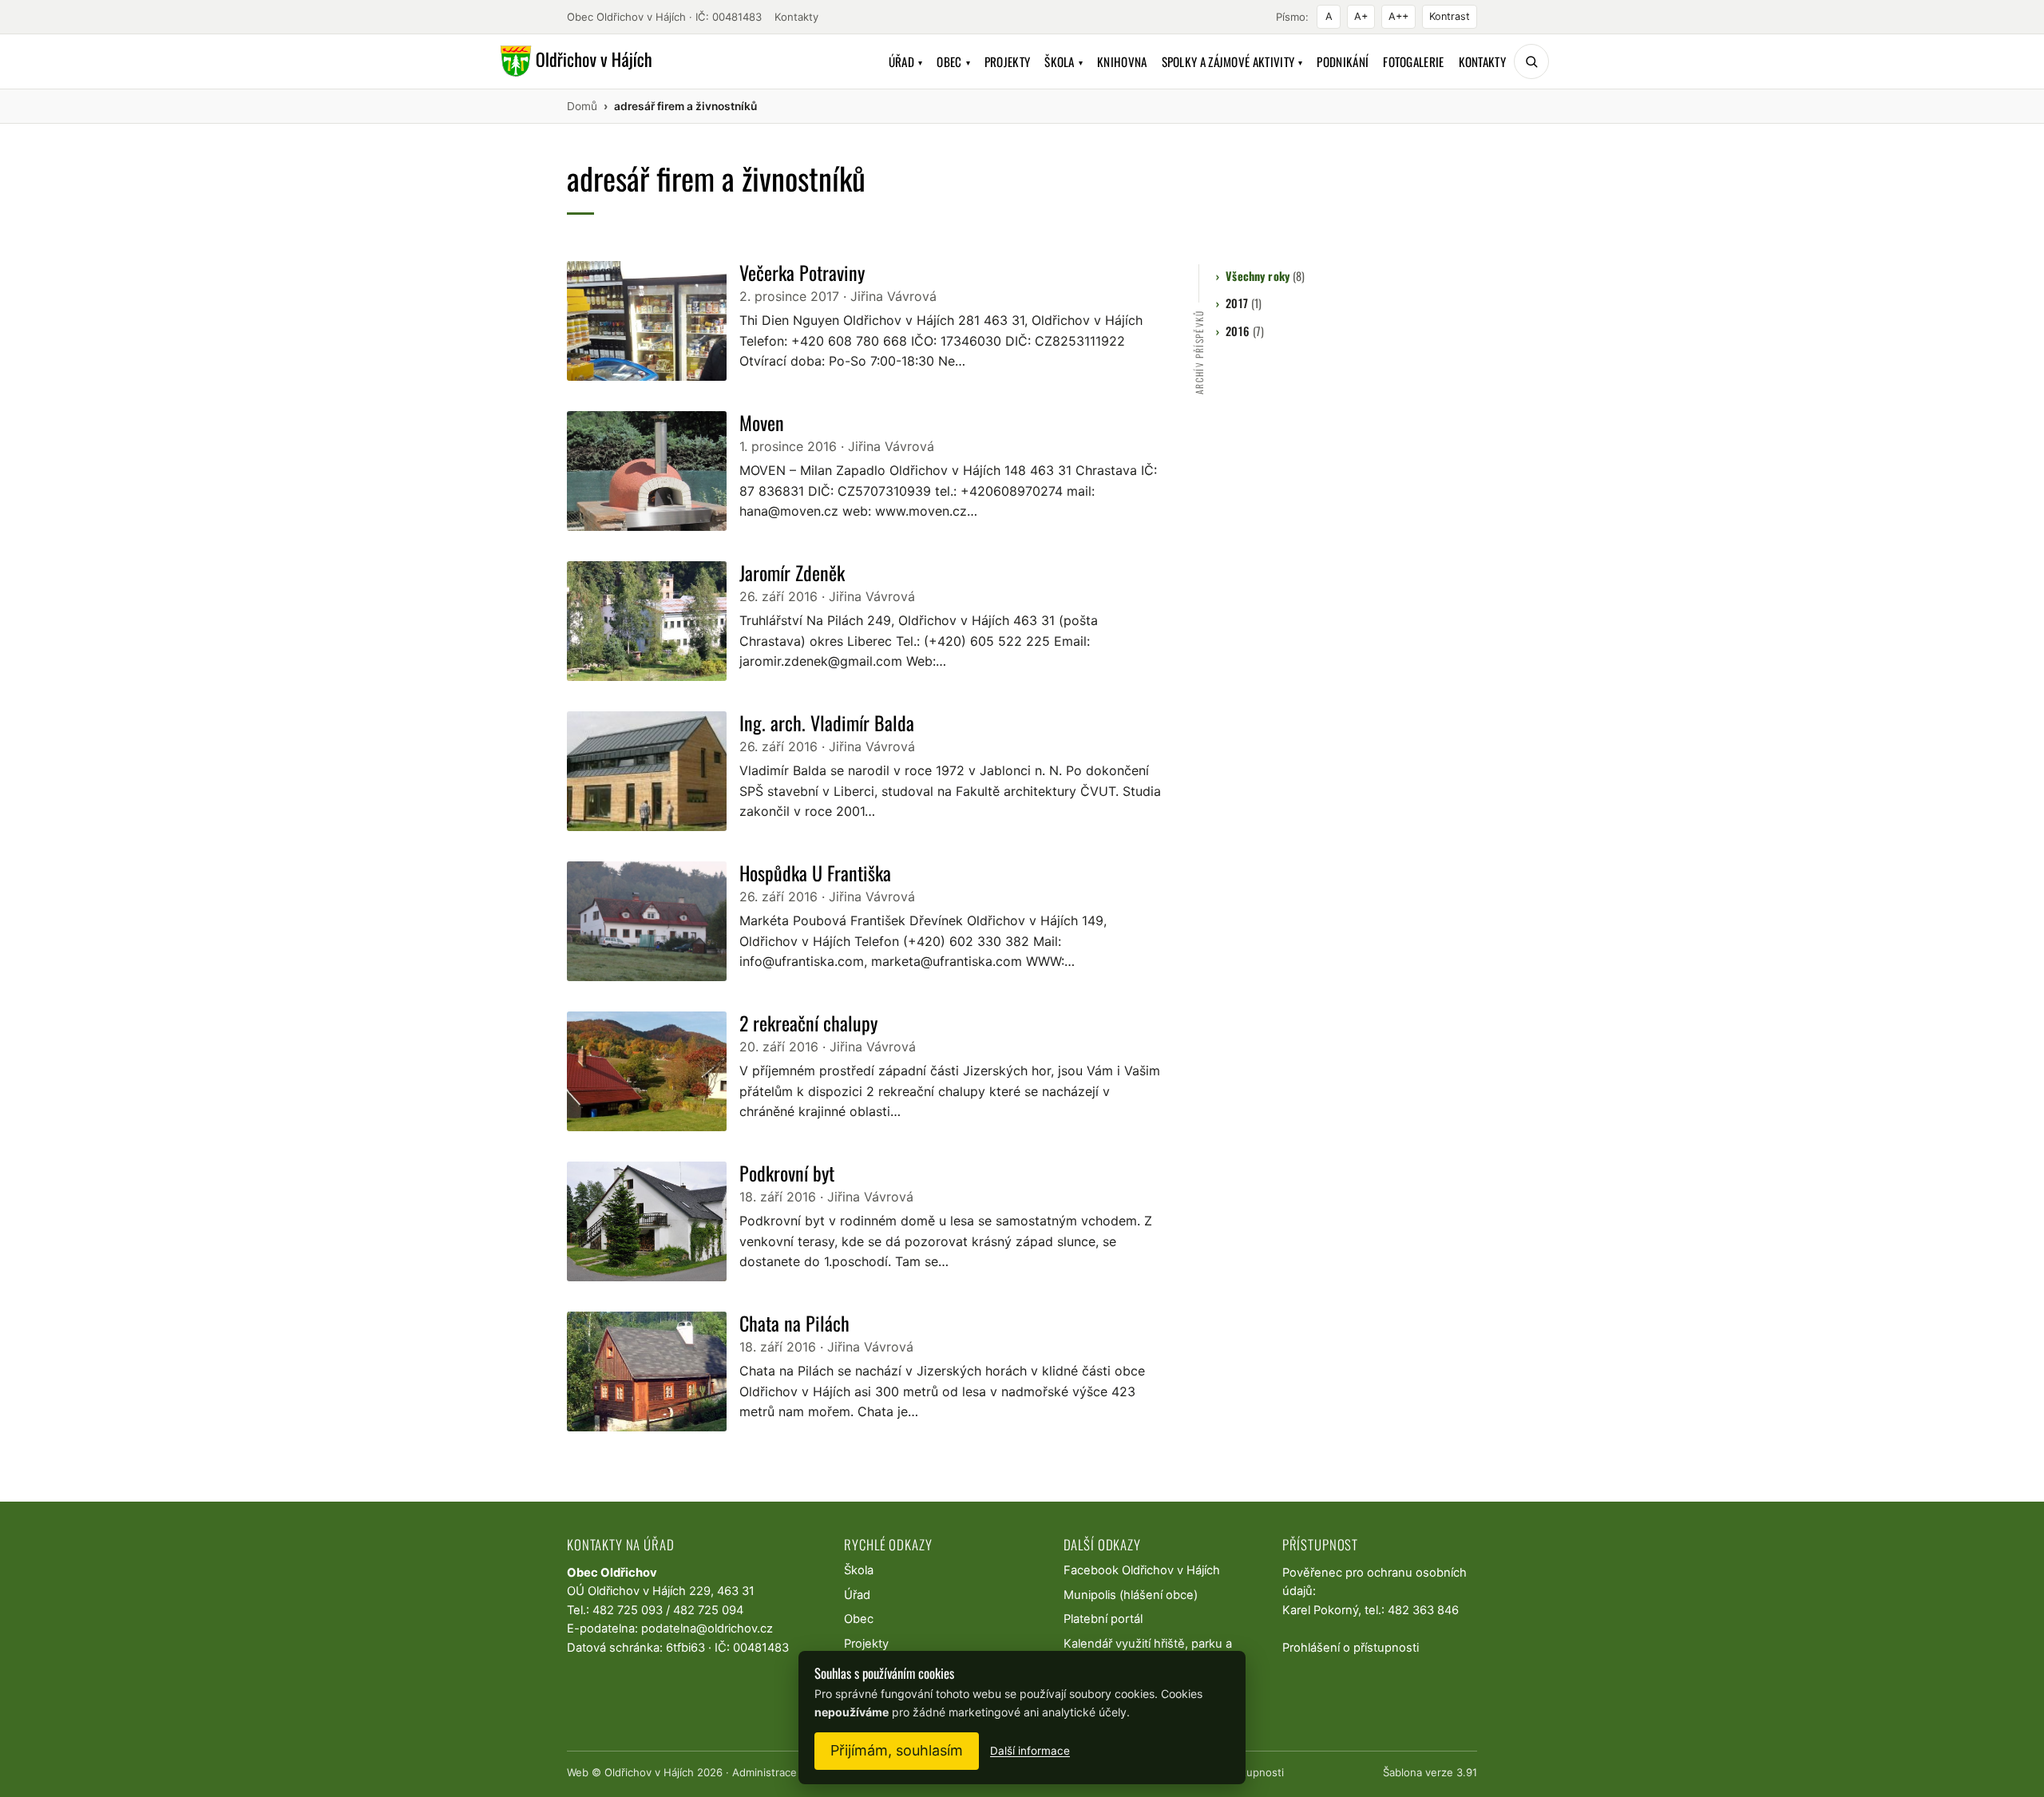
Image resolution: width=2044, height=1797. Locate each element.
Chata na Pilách (794, 1323)
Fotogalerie (1413, 61)
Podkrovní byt (787, 1173)
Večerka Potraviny (802, 272)
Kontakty (796, 17)
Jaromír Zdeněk (792, 572)
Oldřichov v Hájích (649, 1772)
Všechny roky (1265, 276)
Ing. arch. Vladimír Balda (827, 722)
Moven (762, 422)
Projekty (1007, 61)
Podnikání (1343, 61)
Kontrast (1450, 16)
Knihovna (1122, 61)
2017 (1244, 303)
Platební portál (1103, 1619)
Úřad (906, 61)
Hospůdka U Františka (815, 873)
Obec (953, 61)
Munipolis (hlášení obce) (1131, 1595)
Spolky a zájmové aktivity (1232, 61)
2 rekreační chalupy (808, 1023)
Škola (1064, 61)
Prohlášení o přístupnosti (1351, 1648)
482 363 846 (1423, 1610)
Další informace (1030, 1751)
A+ (1361, 16)
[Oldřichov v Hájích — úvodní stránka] (574, 61)
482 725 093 (628, 1610)
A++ (1398, 16)
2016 (1245, 331)
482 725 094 (708, 1610)
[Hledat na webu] (1531, 61)
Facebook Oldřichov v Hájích (1142, 1570)
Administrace (765, 1772)
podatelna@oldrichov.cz (707, 1629)
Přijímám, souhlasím (897, 1750)
